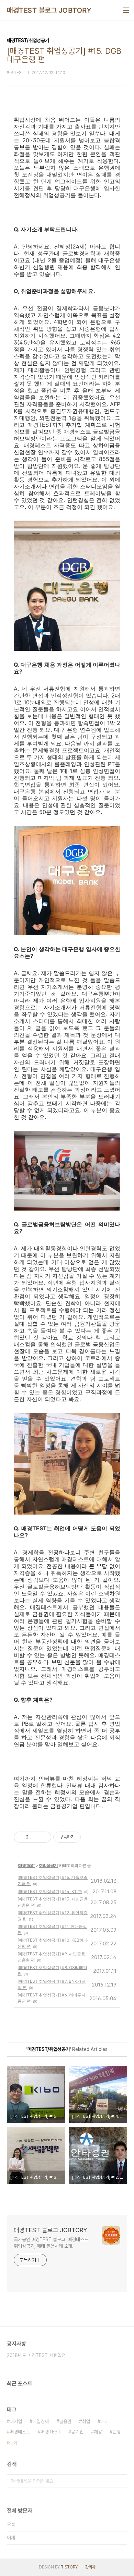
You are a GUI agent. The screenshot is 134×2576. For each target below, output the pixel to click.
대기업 (16, 2421)
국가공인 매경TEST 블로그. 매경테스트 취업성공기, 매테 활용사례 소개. (51, 2243)
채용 (98, 2432)
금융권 (65, 2421)
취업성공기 (48, 1865)
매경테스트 (20, 2432)
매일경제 (41, 2421)
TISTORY (69, 2567)
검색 (120, 2481)
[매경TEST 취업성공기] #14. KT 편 (50, 1891)
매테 (104, 2421)
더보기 (12, 2443)
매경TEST (27, 1865)
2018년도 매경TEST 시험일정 (36, 2355)
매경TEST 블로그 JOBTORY (49, 10)
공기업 (77, 2432)
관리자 (90, 2567)
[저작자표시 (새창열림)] (84, 1837)
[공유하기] (35, 1837)
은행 (116, 2432)
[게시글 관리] (43, 1837)
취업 (86, 2421)
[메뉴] (126, 10)
